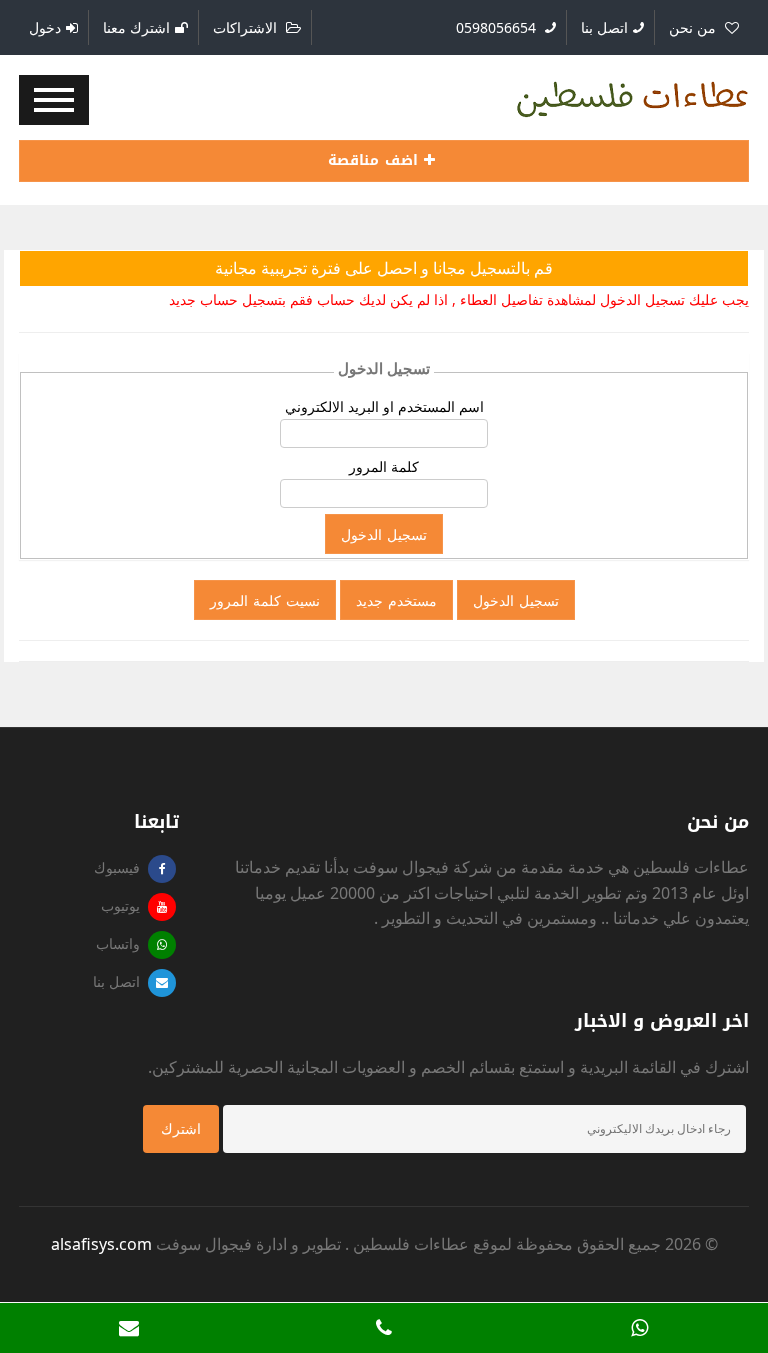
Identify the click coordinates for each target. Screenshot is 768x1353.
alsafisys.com (101, 1244)
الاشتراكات (247, 27)
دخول (45, 27)
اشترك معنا (136, 27)
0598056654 (498, 27)
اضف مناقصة (376, 160)
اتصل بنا (604, 27)
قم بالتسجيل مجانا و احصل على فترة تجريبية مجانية (384, 268)
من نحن (694, 27)
